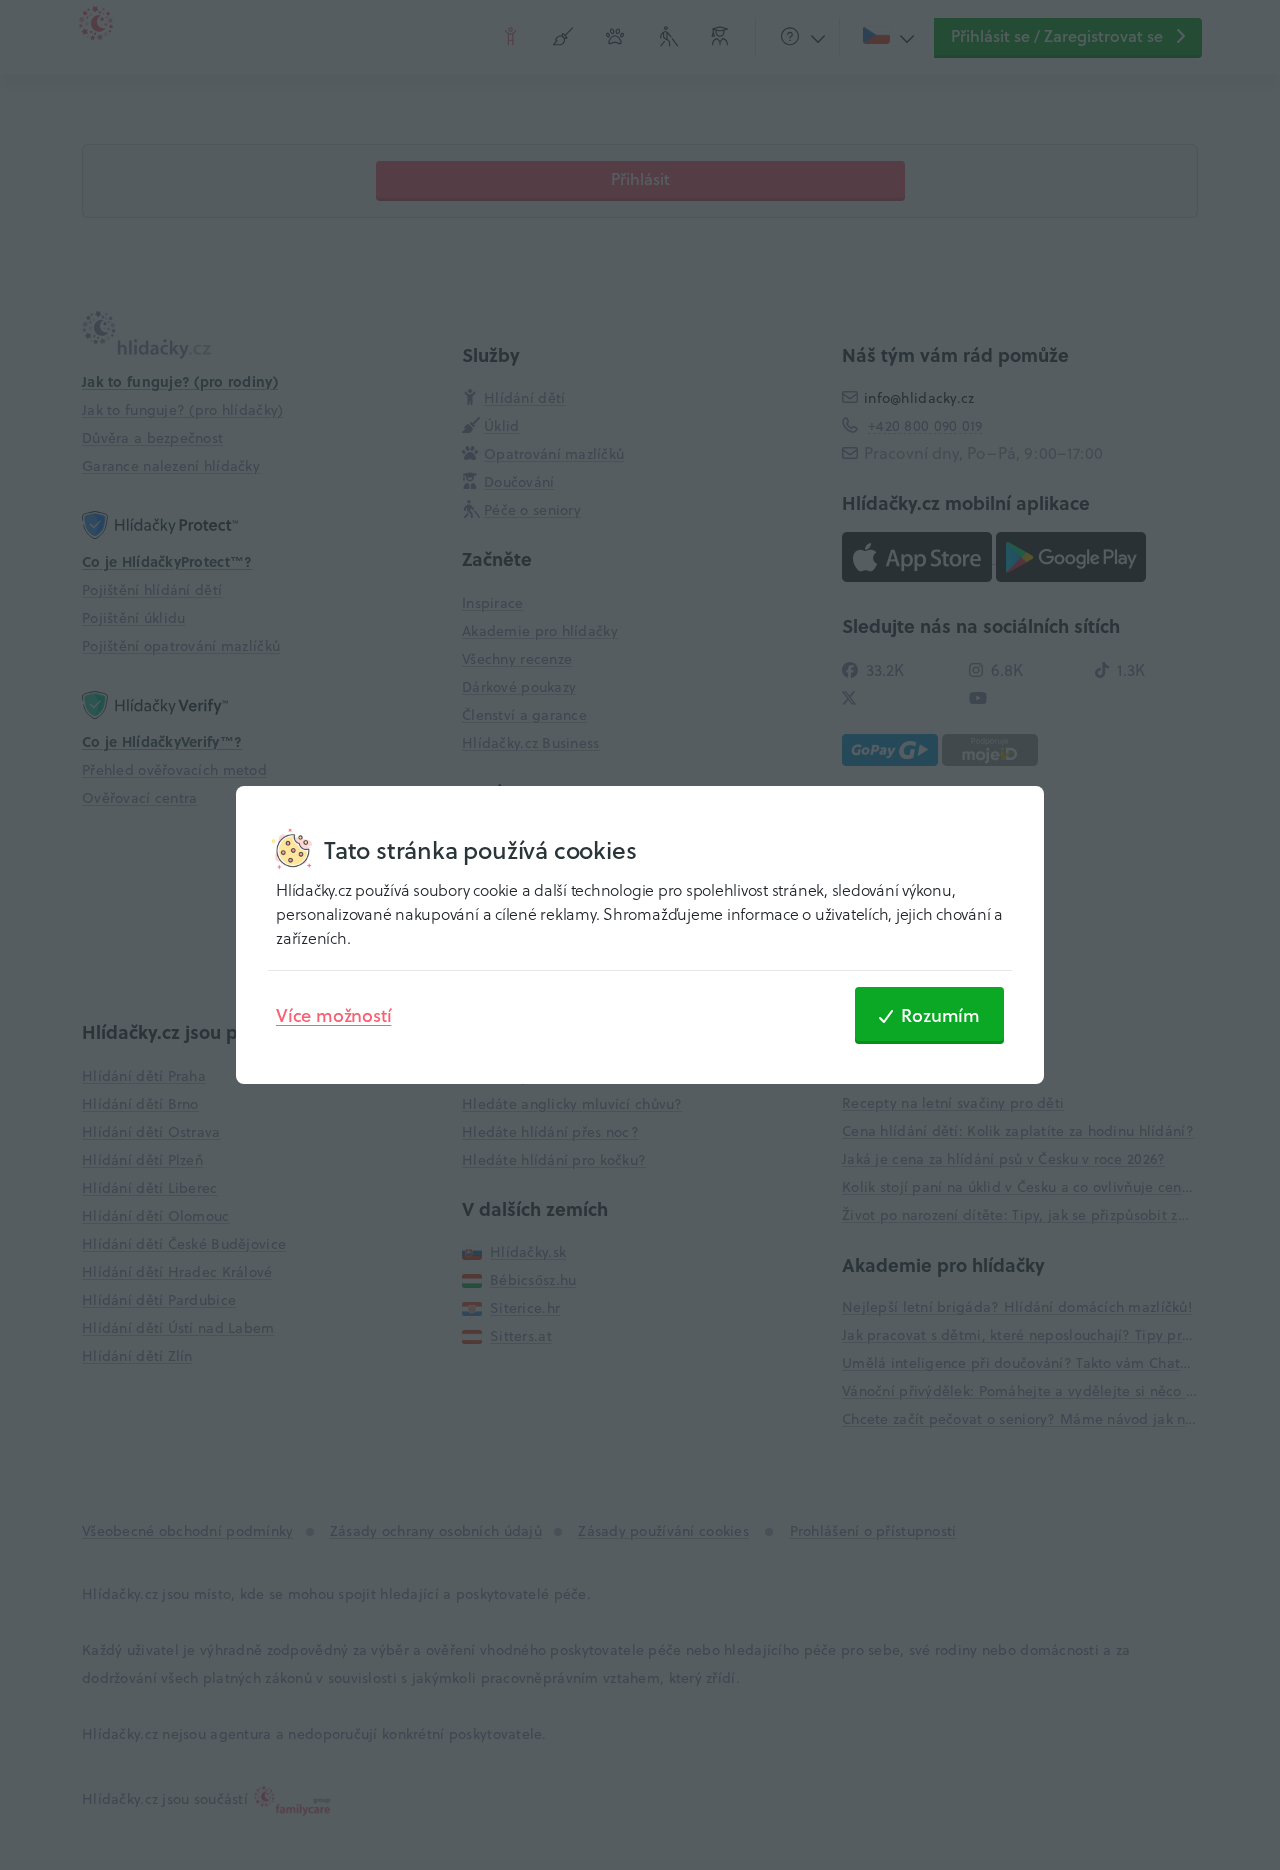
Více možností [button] (333, 1015)
